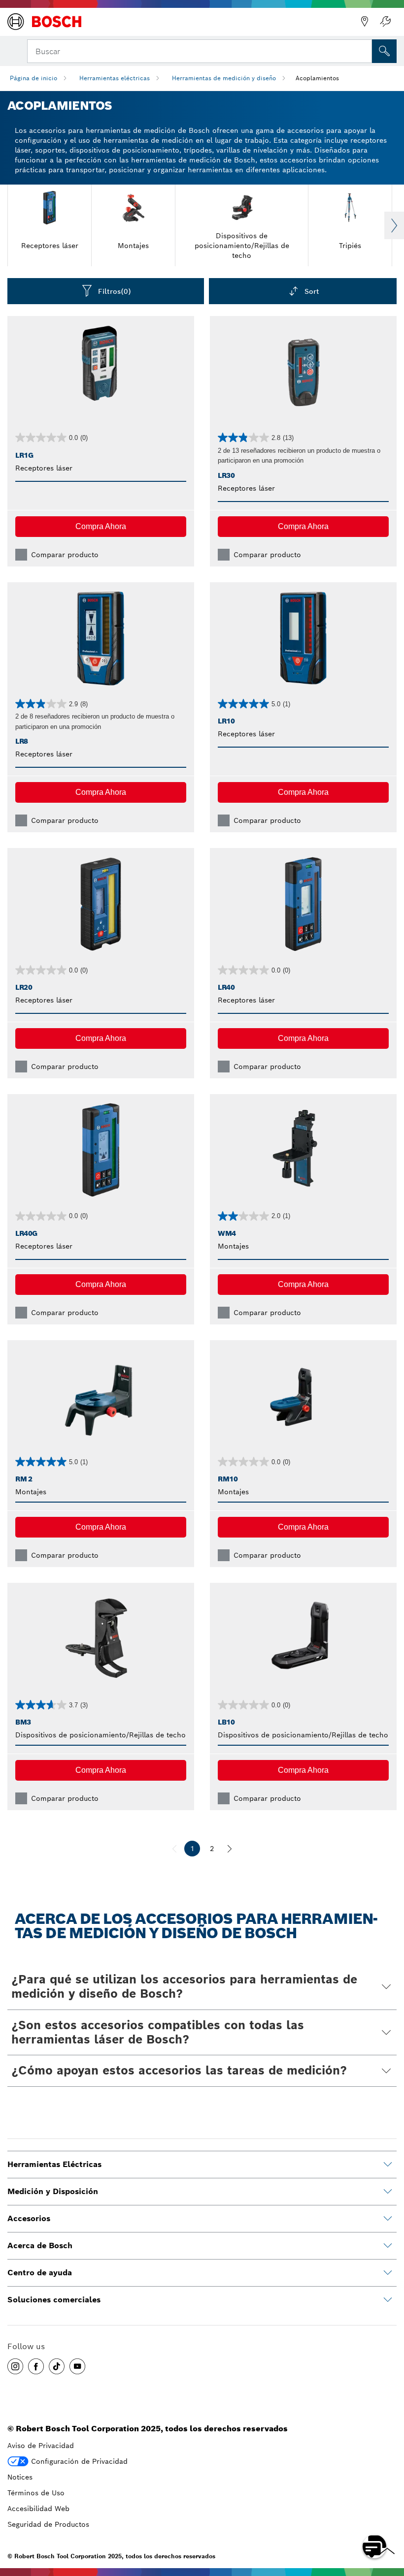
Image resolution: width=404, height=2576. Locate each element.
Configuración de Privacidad (79, 2461)
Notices (20, 2477)
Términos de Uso (36, 2493)
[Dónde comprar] (365, 22)
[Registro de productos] (385, 22)
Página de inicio (34, 78)
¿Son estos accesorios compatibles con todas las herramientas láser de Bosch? (158, 2032)
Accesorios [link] (29, 2218)
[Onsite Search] (384, 51)
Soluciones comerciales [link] (54, 2300)
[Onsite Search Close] (364, 50)
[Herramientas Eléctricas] (388, 2165)
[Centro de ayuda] (388, 2273)
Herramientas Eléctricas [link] (54, 2164)
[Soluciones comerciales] (388, 2300)
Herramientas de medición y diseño (224, 78)
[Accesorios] (388, 2219)
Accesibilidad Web (38, 2509)
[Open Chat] (374, 2546)
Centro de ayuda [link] (40, 2273)
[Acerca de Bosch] (388, 2246)
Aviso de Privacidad (41, 2446)
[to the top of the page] (389, 2518)
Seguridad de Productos (48, 2524)
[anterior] (174, 1849)
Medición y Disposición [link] (53, 2191)
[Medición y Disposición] (388, 2192)
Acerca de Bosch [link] (40, 2246)
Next (394, 225)
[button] (101, 527)
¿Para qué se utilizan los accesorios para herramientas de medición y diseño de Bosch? (184, 1986)
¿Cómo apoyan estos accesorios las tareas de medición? (179, 2070)
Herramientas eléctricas (115, 78)
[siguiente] (230, 1849)
